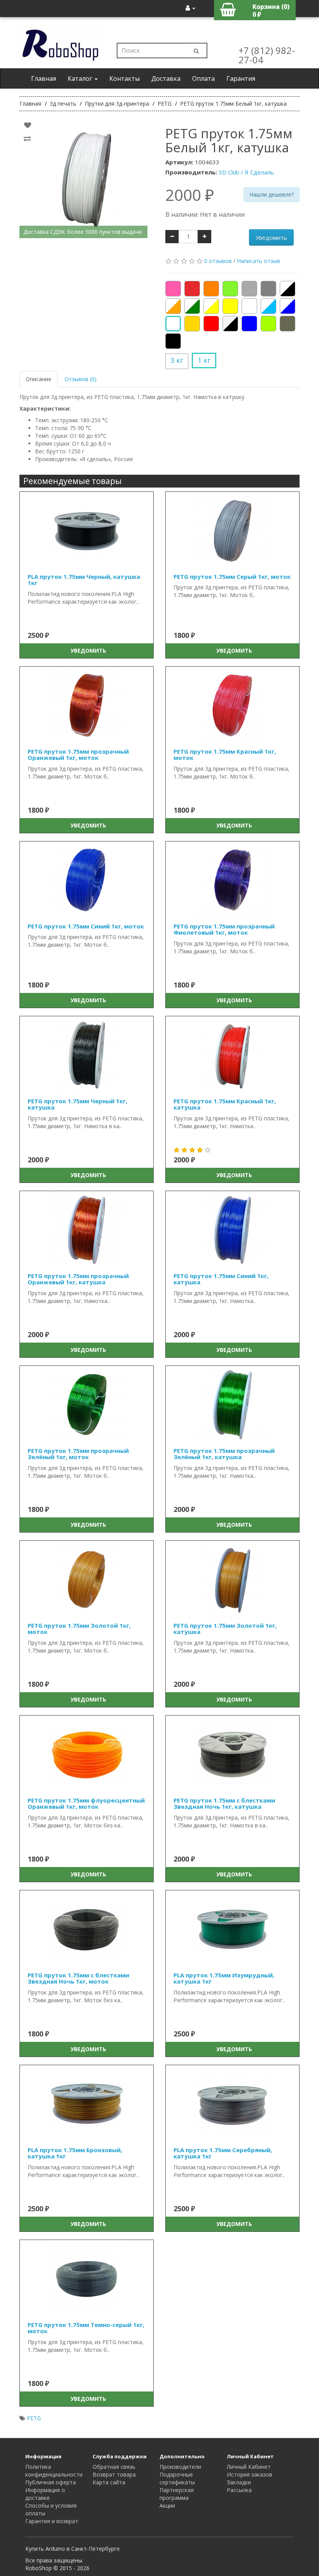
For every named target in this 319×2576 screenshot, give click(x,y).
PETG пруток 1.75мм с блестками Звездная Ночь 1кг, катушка (224, 1804)
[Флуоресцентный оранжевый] (192, 289)
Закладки (239, 2482)
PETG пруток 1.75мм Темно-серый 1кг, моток (86, 2328)
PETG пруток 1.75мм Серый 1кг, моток (232, 577)
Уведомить (271, 237)
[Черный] (173, 341)
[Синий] (249, 324)
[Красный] (211, 324)
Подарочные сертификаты (177, 2478)
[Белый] (173, 324)
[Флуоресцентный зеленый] (230, 289)
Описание (39, 379)
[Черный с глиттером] (230, 324)
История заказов (250, 2474)
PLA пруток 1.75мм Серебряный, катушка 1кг (223, 2153)
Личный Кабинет (249, 2467)
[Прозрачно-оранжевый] (173, 306)
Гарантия (241, 78)
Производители (180, 2467)
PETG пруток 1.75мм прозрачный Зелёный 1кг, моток (78, 1454)
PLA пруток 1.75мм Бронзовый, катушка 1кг (75, 2153)
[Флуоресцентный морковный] (211, 289)
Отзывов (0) (81, 379)
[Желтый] (230, 306)
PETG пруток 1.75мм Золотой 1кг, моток (79, 1629)
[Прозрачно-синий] (287, 306)
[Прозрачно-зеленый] (192, 306)
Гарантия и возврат (52, 2521)
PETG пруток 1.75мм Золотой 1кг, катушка (225, 1629)
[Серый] (268, 289)
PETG (34, 2418)
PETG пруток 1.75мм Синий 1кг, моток (86, 926)
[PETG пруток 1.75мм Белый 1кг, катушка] (87, 179)
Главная (44, 78)
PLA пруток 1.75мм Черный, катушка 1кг (84, 580)
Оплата (203, 78)
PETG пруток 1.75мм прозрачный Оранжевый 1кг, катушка (78, 1279)
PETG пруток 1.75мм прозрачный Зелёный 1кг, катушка (224, 1454)
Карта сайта (109, 2482)
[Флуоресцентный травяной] (268, 324)
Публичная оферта (51, 2482)
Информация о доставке (45, 2494)
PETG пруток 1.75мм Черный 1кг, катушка (77, 1104)
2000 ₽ (190, 195)
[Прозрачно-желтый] (211, 306)
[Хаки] (287, 324)
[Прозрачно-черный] (287, 289)
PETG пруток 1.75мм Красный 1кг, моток (225, 755)
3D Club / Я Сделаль (246, 172)
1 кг (204, 360)
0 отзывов (218, 261)
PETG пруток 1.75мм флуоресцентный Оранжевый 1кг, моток (86, 1804)
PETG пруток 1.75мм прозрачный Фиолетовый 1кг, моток (224, 929)
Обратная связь (114, 2467)
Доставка (166, 78)
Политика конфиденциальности (54, 2471)
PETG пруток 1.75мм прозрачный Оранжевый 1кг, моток (78, 755)
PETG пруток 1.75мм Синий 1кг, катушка (221, 1279)
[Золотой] (192, 324)
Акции (167, 2505)
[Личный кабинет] (190, 8)
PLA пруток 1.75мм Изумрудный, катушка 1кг (224, 1978)
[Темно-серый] (249, 289)
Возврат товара (114, 2474)
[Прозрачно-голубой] (268, 306)
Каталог (81, 78)
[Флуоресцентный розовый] (173, 289)
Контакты (124, 78)
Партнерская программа (177, 2494)
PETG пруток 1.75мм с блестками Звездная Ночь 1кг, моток (78, 1978)
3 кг (177, 360)
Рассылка (239, 2490)
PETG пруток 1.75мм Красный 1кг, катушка (225, 1104)
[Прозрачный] (249, 306)
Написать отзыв (259, 261)
